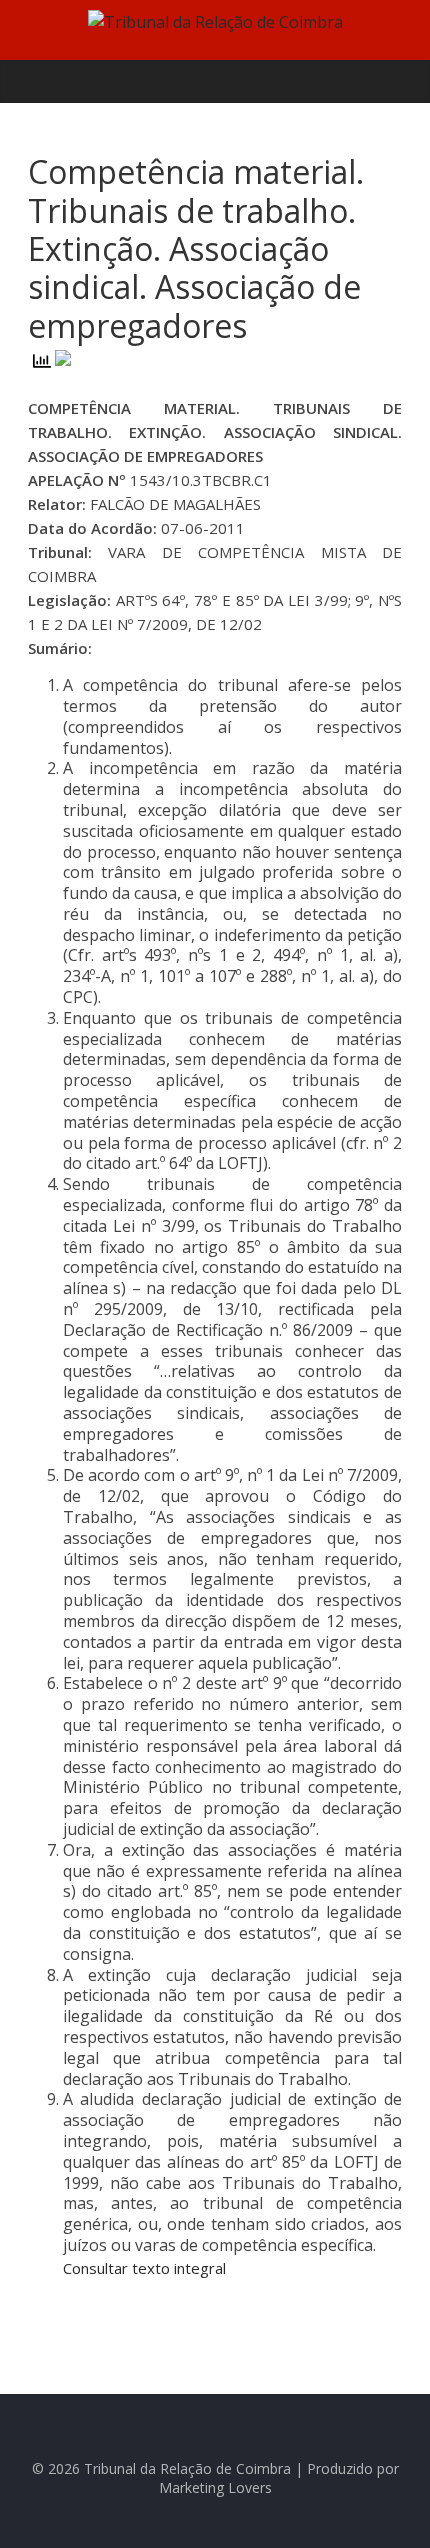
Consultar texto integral (144, 2268)
